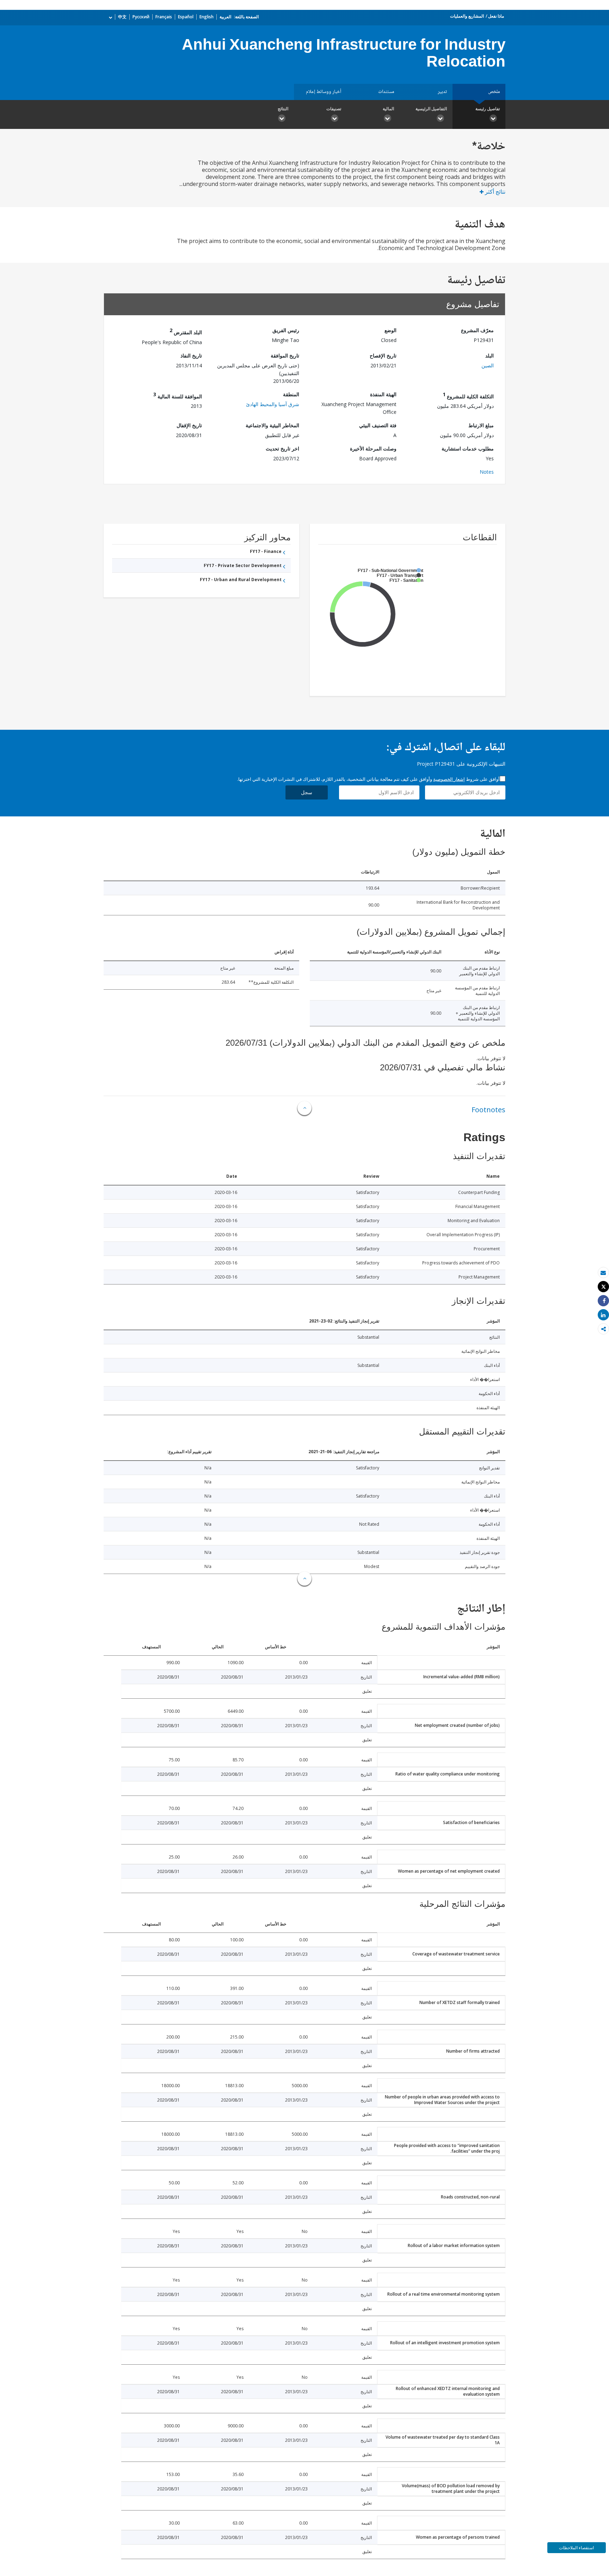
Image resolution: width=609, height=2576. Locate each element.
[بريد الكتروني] (603, 1273)
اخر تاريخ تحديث (282, 449)
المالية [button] (388, 109)
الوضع (390, 330)
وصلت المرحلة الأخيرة (373, 449)
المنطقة (291, 394)
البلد (490, 356)
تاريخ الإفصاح (383, 356)
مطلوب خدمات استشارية (468, 449)
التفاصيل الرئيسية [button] (431, 109)
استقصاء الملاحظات (576, 2548)
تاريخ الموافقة (285, 356)
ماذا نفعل (496, 16)
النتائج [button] (283, 109)
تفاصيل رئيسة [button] (488, 109)
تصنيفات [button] (334, 109)
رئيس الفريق (286, 330)
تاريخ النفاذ (191, 356)
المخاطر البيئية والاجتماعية (272, 425)
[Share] (603, 1301)
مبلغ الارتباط (481, 425)
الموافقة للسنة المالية (178, 395)
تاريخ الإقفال (189, 425)
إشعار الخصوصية (449, 779)
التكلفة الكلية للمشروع (468, 395)
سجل (307, 792)
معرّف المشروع (477, 330)
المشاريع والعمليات (467, 16)
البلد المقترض (186, 331)
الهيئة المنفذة (383, 394)
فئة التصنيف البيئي (378, 425)
